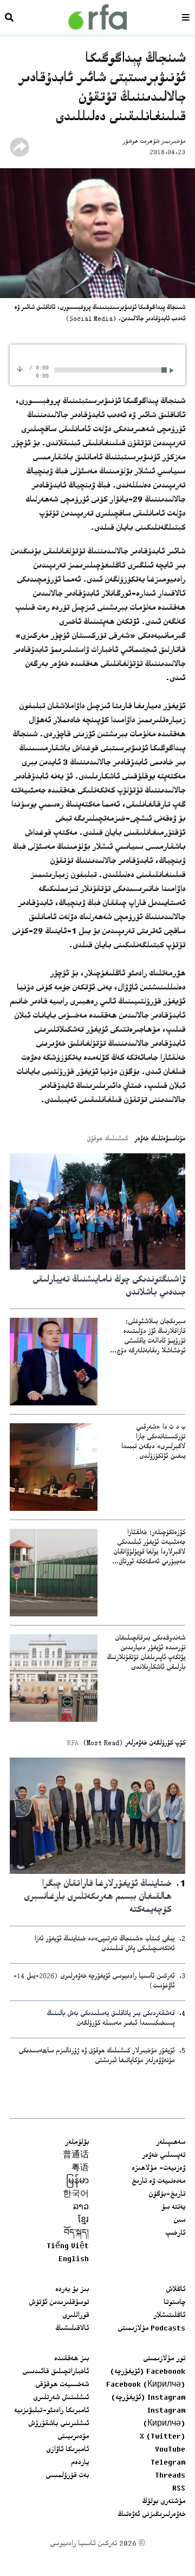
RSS (179, 2489)
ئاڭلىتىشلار (169, 2316)
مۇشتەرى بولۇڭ (164, 2502)
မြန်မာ (77, 2182)
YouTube (170, 2450)
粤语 (80, 2169)
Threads (170, 2476)
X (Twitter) (162, 2437)
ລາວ (81, 2208)
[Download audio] (20, 369)
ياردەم (80, 2463)
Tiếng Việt (68, 2247)
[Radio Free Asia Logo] (97, 17)
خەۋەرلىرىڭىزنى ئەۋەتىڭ (151, 2515)
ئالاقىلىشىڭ (72, 2329)
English (74, 2260)
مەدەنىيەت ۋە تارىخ (158, 2182)
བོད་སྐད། (76, 2234)
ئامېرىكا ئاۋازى (67, 2450)
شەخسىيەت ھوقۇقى (62, 2385)
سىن (179, 2221)
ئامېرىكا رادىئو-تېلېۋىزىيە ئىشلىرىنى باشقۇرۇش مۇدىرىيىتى (51, 2424)
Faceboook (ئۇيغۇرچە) (148, 2372)
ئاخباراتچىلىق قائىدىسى (56, 2372)
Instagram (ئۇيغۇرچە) (148, 2398)
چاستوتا (174, 2303)
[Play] (173, 370)
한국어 (76, 2195)
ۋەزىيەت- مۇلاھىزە (158, 2169)
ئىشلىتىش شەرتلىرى (61, 2398)
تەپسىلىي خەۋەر (164, 2156)
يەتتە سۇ (173, 2208)
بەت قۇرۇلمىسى (67, 2476)
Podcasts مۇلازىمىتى (151, 2329)
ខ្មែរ (83, 2221)
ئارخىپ (175, 2234)
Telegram (168, 2463)
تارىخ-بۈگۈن (167, 2195)
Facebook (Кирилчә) (146, 2385)
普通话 (76, 2156)
